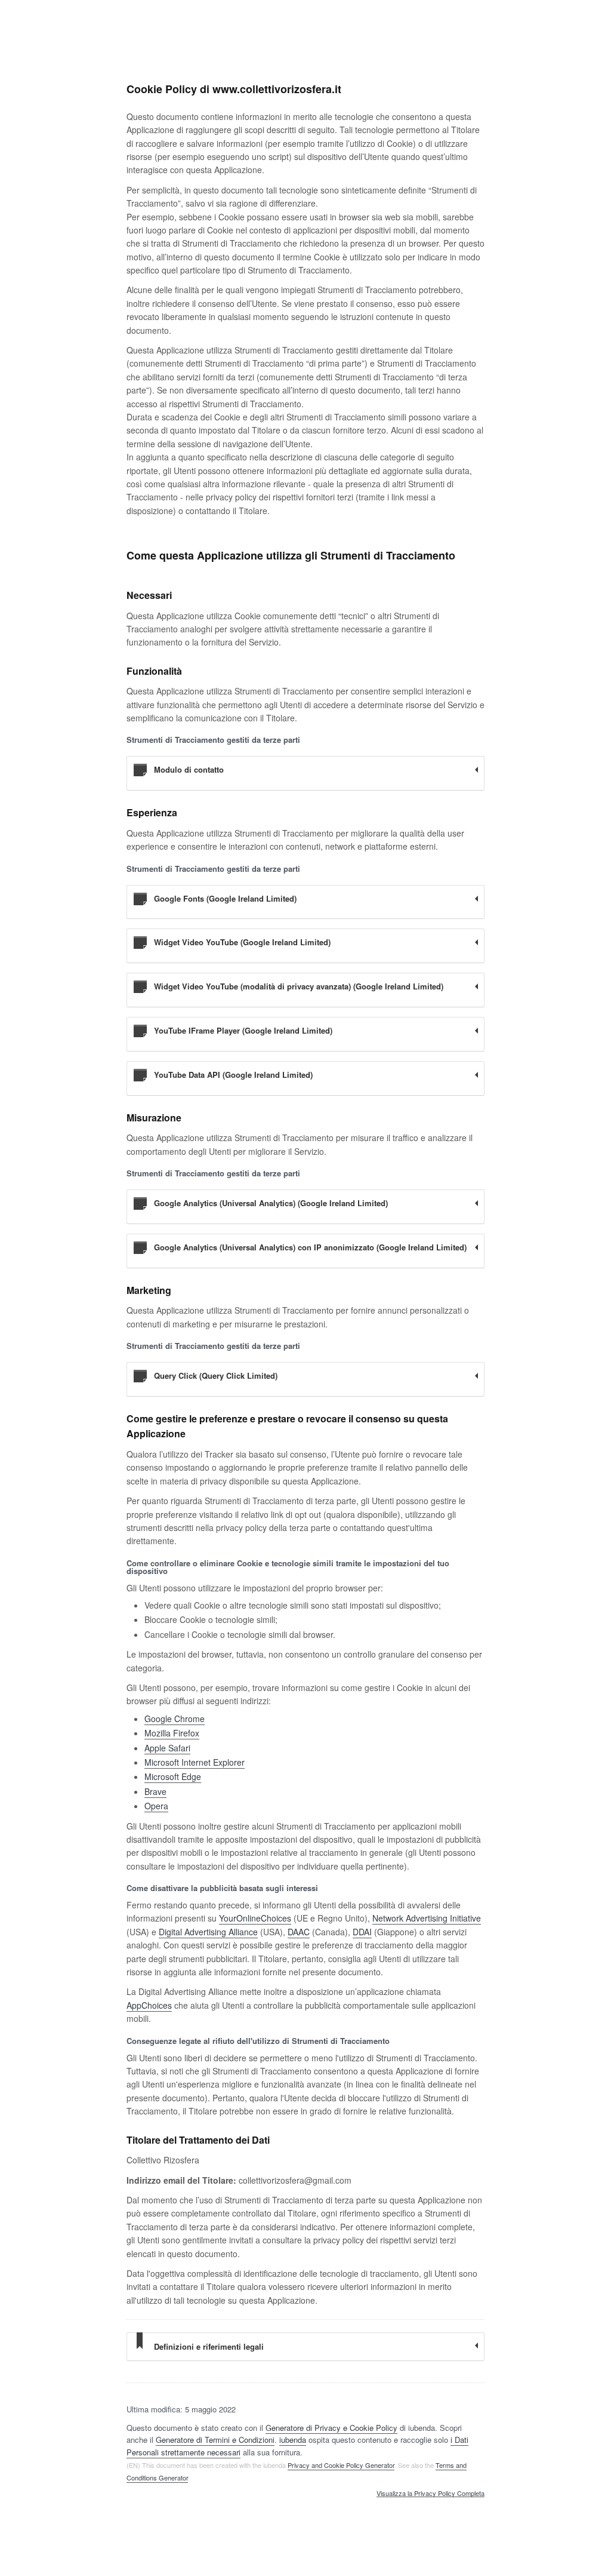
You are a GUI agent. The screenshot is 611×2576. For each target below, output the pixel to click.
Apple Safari (167, 1748)
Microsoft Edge (173, 1776)
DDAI (362, 1932)
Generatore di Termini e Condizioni (215, 2440)
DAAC (299, 1932)
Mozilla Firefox (172, 1733)
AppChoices (149, 2005)
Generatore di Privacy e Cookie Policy (331, 2428)
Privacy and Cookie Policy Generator (341, 2465)
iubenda (293, 2440)
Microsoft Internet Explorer (195, 1762)
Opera (156, 1806)
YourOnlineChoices (255, 1918)
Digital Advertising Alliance (208, 1932)
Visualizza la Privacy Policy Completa (431, 2494)
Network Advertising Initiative (427, 1918)
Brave (155, 1791)
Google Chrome (175, 1719)
